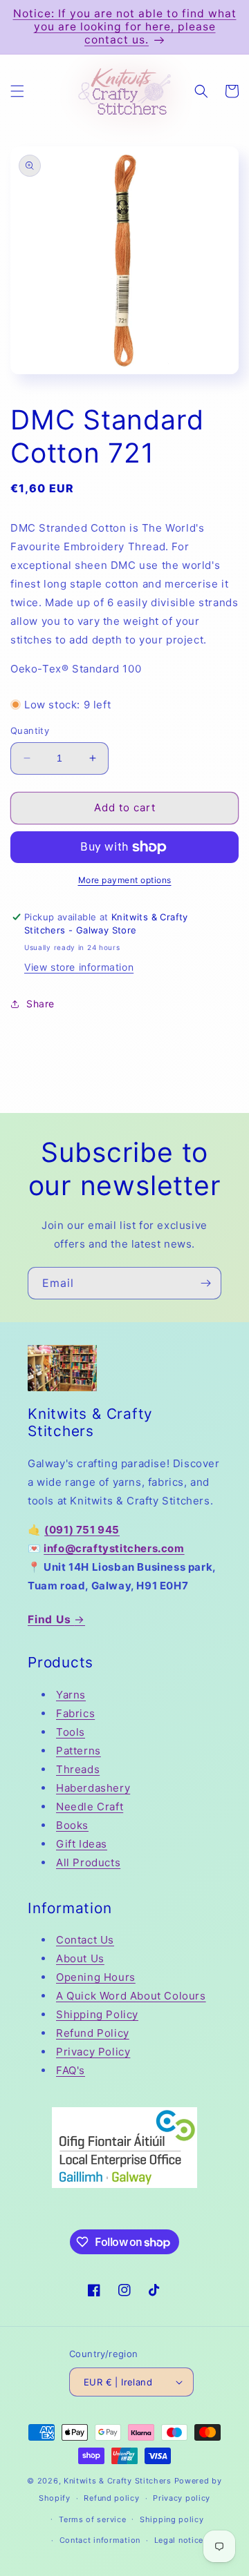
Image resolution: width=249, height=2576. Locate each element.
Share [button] (40, 1004)
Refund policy (111, 2498)
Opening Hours (96, 1977)
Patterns (79, 1751)
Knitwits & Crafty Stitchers (118, 2481)
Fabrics (75, 1713)
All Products (88, 1862)
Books (72, 1825)
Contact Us (85, 1940)
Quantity (30, 730)
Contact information (100, 2540)
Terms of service (92, 2519)
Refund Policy (93, 2033)
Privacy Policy (93, 2052)
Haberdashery (93, 1788)
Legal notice (179, 2540)
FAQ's (71, 2070)
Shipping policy (172, 2519)
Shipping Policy (97, 2014)
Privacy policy (182, 2498)
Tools (71, 1732)
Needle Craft (90, 1807)
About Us (80, 1958)
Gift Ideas (82, 1844)
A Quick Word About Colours (131, 1996)
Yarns (71, 1695)
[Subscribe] (205, 1283)
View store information (79, 967)
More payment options (125, 880)
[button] (17, 91)
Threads (78, 1769)
